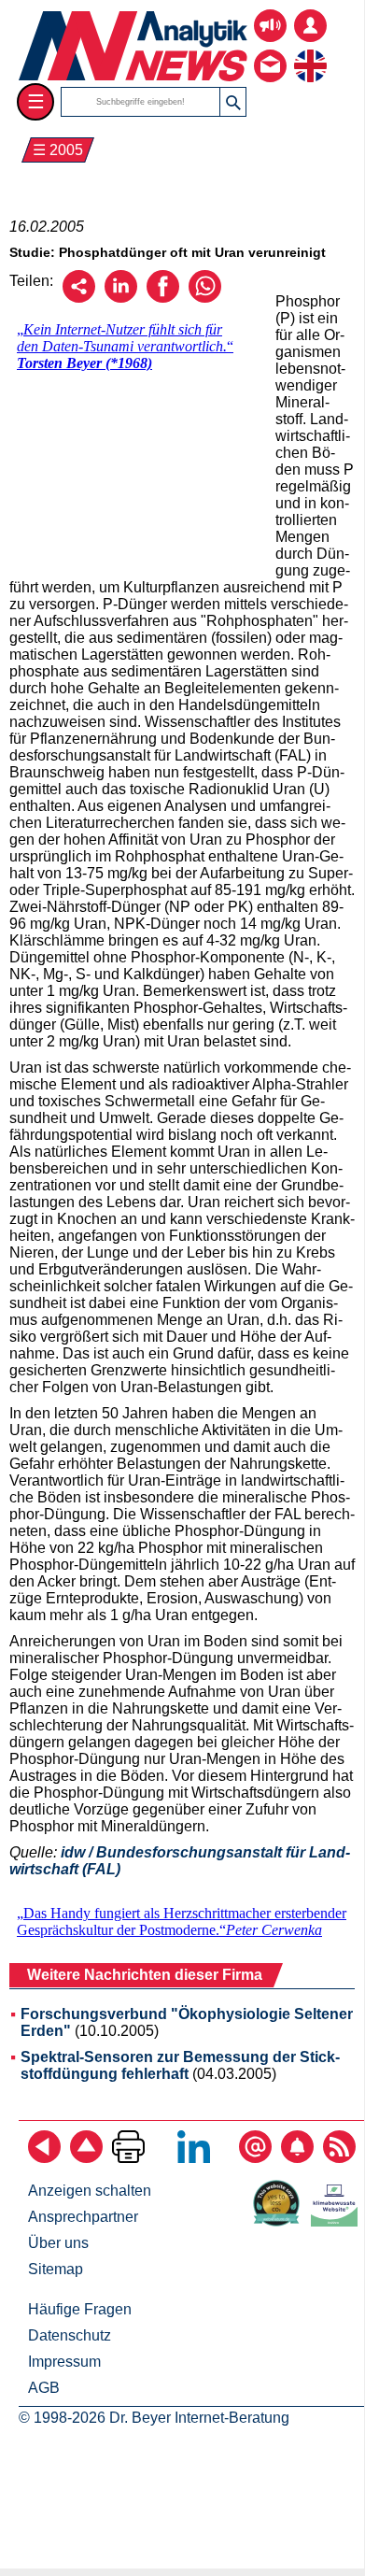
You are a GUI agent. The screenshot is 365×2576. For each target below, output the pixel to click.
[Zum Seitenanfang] (86, 2158)
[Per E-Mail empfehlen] (79, 298)
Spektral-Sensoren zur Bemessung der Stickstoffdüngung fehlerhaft (180, 2065)
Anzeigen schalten (90, 2191)
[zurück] (44, 2158)
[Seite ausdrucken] (128, 2158)
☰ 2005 (58, 150)
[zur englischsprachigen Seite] (310, 52)
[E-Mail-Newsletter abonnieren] (255, 2158)
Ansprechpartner (83, 2217)
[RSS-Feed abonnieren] (339, 2158)
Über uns (58, 2243)
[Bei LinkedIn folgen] (194, 2158)
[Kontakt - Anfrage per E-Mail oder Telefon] (270, 52)
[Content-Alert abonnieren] (297, 2158)
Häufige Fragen (80, 2309)
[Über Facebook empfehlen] (163, 298)
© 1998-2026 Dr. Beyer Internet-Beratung (154, 2418)
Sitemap (56, 2269)
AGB (44, 2388)
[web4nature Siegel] (280, 2221)
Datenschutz (70, 2335)
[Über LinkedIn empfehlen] (121, 298)
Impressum (64, 2362)
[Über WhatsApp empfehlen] (205, 298)
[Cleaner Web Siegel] (338, 2221)
